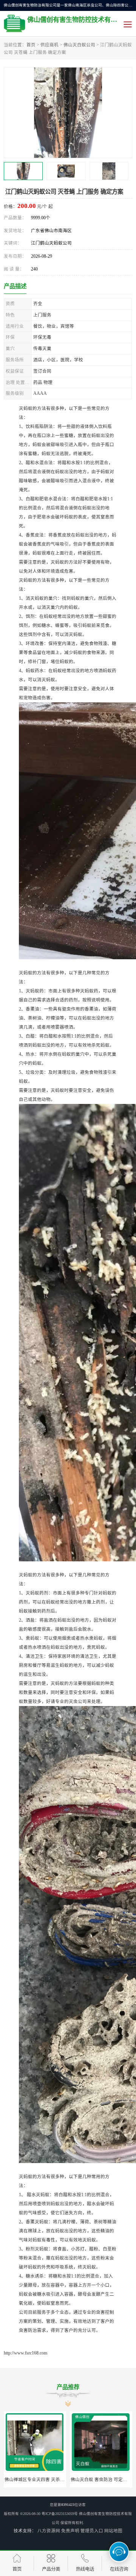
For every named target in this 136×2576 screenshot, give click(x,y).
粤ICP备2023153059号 (60, 2514)
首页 (31, 45)
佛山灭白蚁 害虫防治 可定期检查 (37, 2480)
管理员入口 (92, 2531)
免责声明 (70, 2531)
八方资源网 (49, 2531)
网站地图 (113, 2531)
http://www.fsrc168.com (25, 2353)
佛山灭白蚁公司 (79, 45)
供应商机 (49, 45)
